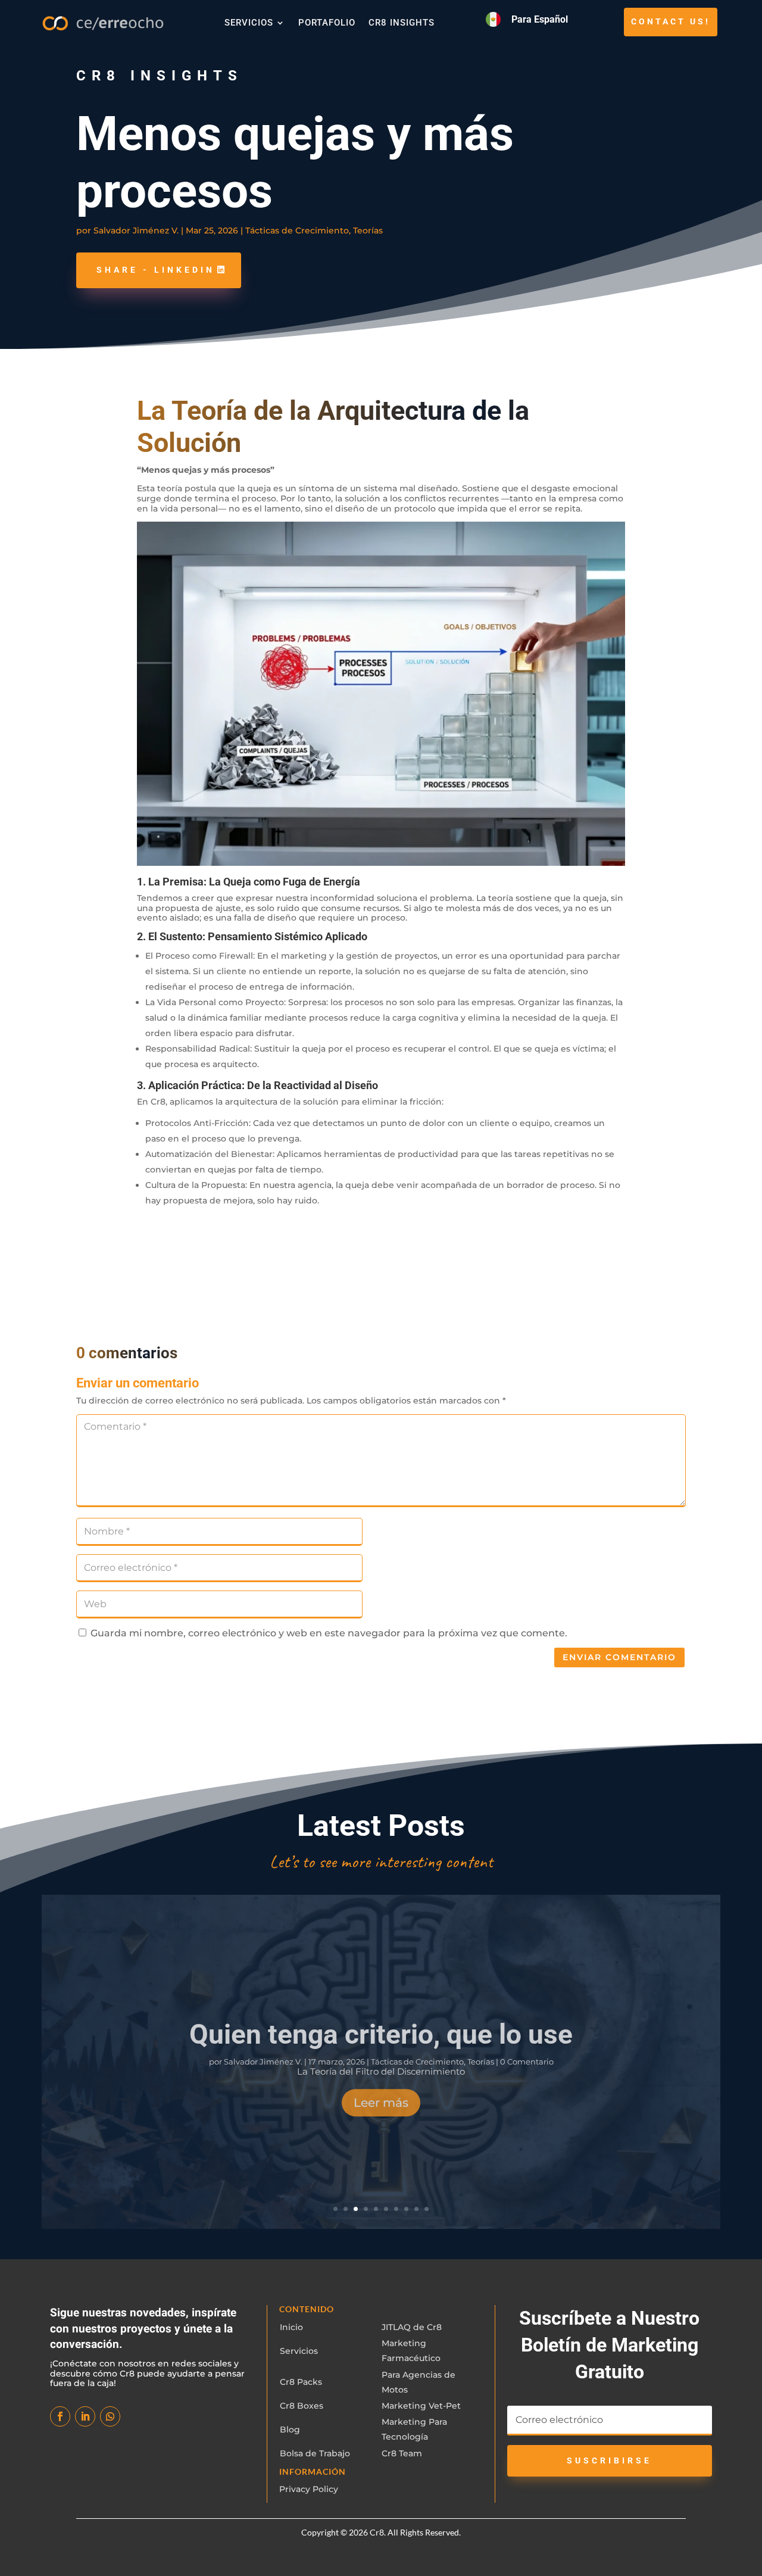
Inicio (291, 2327)
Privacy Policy (309, 2489)
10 (427, 2209)
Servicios (249, 23)
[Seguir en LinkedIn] (85, 2416)
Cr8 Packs (301, 2382)
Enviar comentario (619, 1657)
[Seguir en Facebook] (60, 2416)
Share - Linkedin (156, 270)
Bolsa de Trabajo (315, 2453)
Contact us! (671, 21)
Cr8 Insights (402, 23)
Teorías (368, 230)
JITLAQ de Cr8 (412, 2327)
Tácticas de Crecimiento (297, 230)
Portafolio (327, 23)
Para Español (540, 19)
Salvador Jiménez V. (136, 230)
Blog (290, 2430)
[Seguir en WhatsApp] (110, 2416)
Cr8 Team (402, 2453)
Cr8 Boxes (302, 2406)
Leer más (381, 2096)
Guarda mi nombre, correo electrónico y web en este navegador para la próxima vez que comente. (329, 1633)
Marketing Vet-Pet (421, 2406)
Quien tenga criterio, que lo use (381, 2028)
